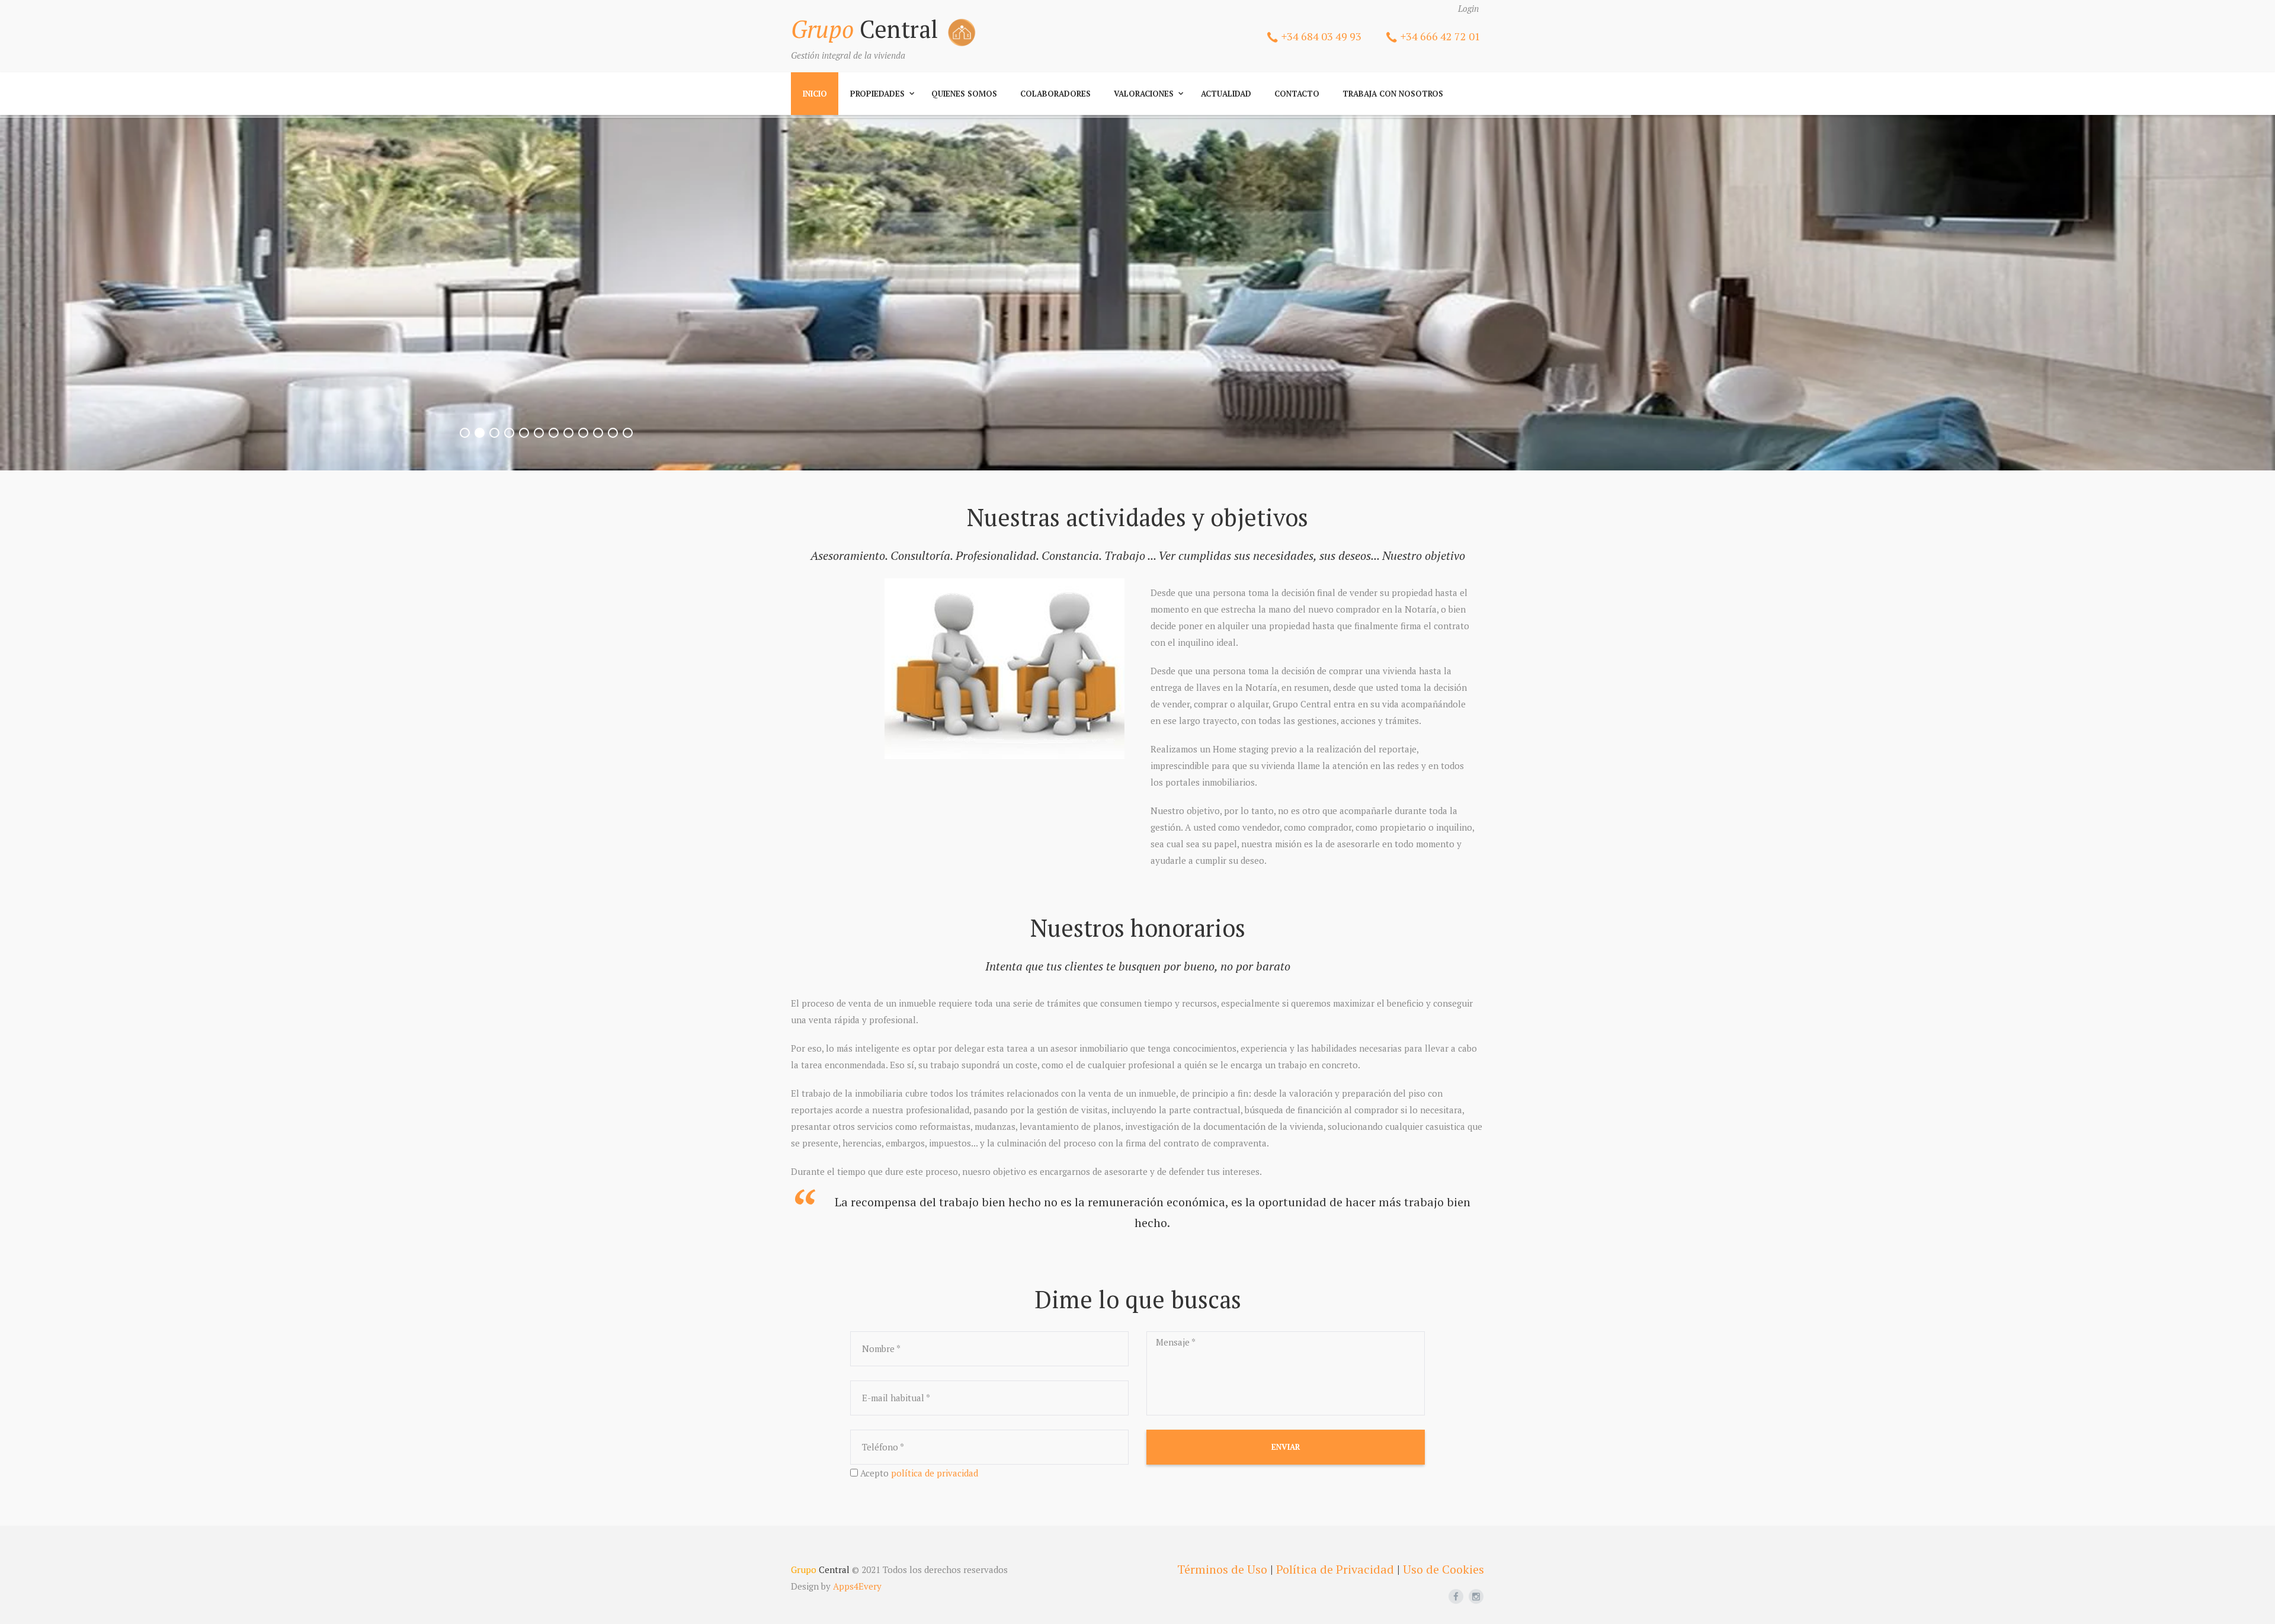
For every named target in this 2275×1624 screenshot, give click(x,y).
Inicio (815, 94)
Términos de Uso (1222, 1569)
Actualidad (1226, 94)
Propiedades (877, 94)
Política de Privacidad (1335, 1569)
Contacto (1297, 94)
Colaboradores (1055, 94)
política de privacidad (935, 1473)
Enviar (1286, 1447)
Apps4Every (857, 1586)
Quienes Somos (964, 94)
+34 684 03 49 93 (1321, 36)
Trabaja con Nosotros (1393, 94)
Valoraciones (1144, 94)
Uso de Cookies (1443, 1569)
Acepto (919, 1473)
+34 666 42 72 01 (1441, 36)
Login (1468, 8)
